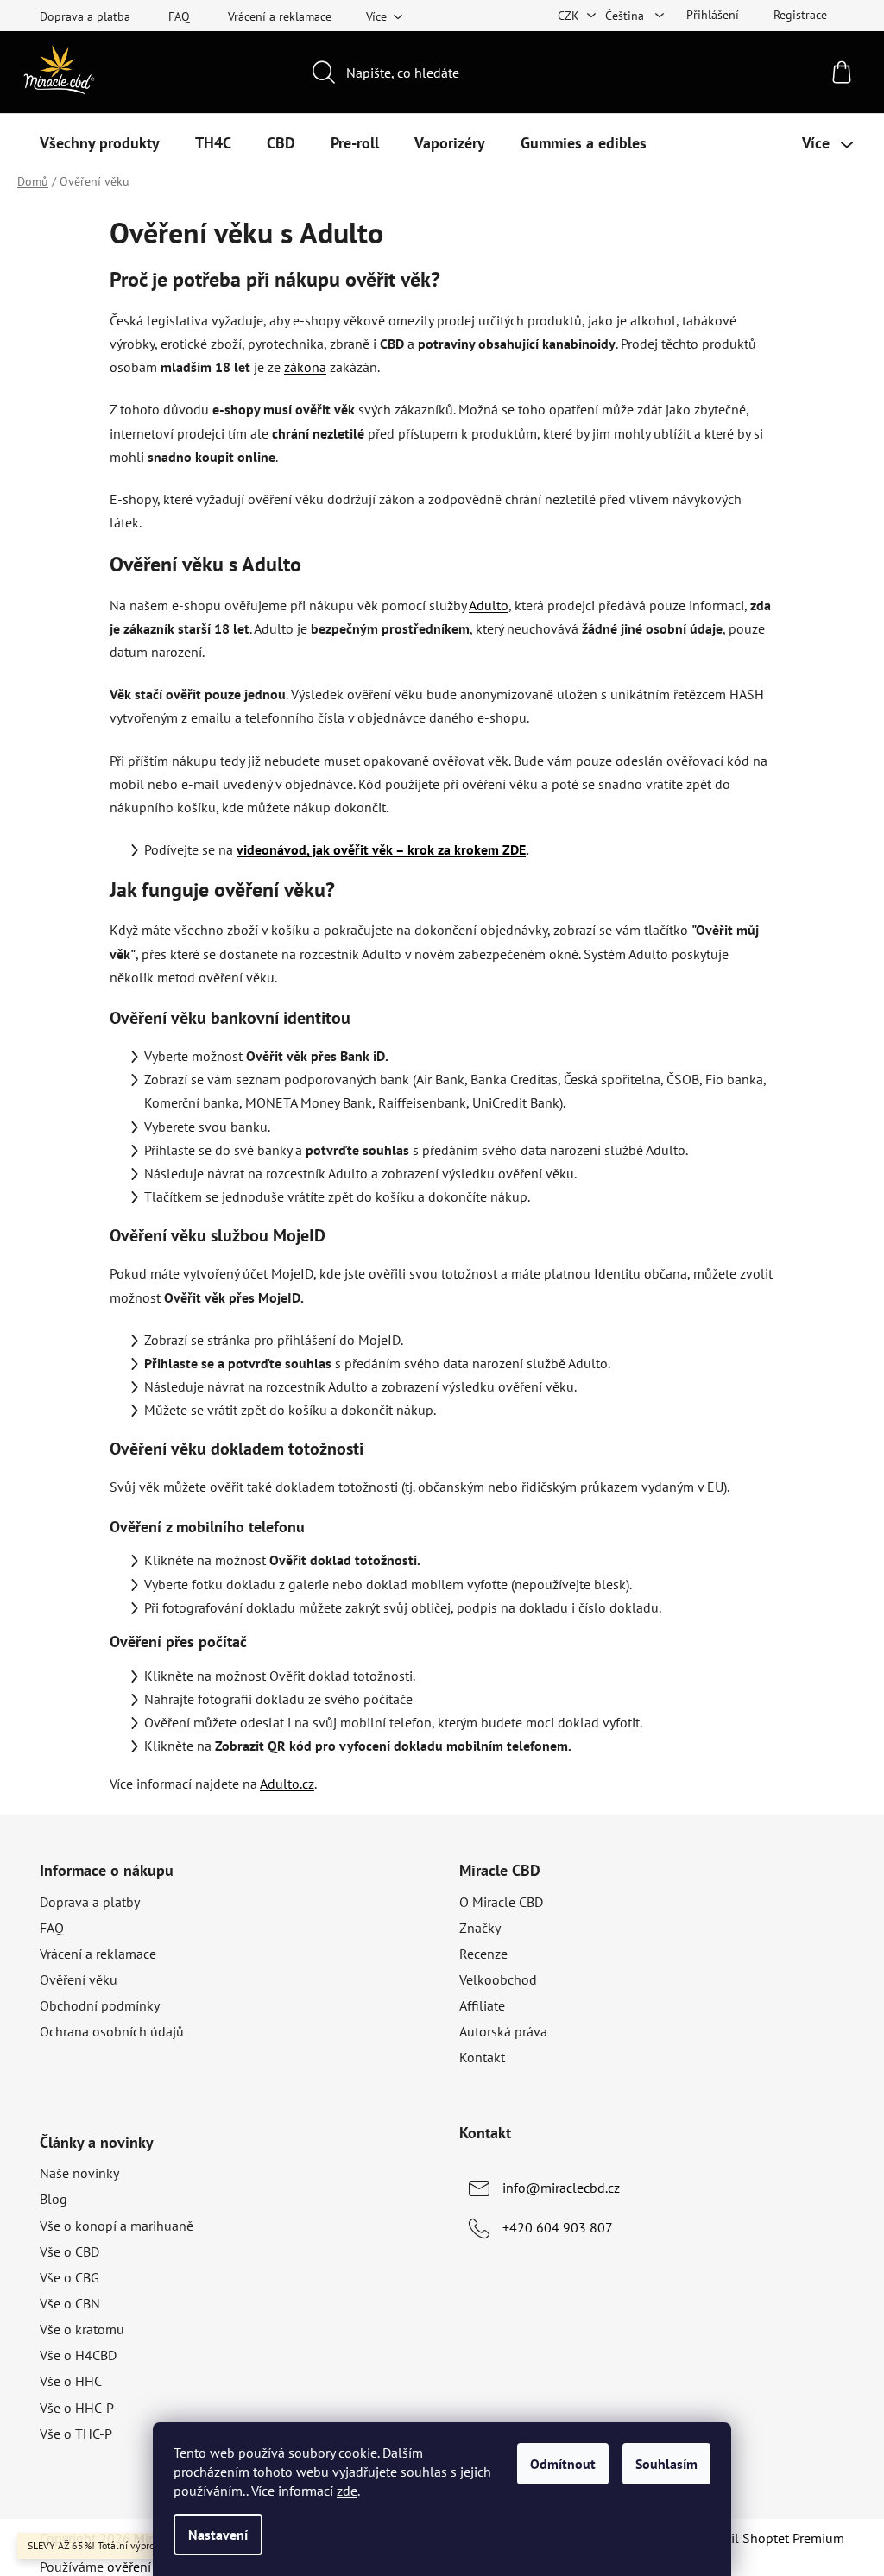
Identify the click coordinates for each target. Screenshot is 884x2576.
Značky (480, 1928)
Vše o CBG (69, 2277)
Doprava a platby (90, 1902)
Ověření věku (79, 1979)
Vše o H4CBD (78, 2355)
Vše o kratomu (82, 2329)
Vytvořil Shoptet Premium (769, 2538)
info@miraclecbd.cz (561, 2188)
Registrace (800, 15)
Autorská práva (503, 2031)
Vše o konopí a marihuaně (117, 2226)
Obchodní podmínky (100, 2005)
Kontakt (482, 2057)
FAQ (179, 16)
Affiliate (482, 2005)
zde (347, 2491)
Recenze (483, 1954)
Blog (54, 2199)
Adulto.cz (287, 1784)
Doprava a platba (85, 16)
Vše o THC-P (76, 2434)
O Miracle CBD (501, 1902)
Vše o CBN (70, 2303)
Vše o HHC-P (77, 2408)
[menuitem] (100, 143)
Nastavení (218, 2535)
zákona (305, 367)
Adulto (489, 605)
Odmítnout (563, 2464)
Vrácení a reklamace (280, 16)
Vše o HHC (71, 2381)
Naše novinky (79, 2173)
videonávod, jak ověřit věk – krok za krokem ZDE (381, 849)
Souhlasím (666, 2464)
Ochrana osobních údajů (112, 2031)
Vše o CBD (69, 2251)
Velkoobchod (498, 1979)
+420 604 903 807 (558, 2227)
